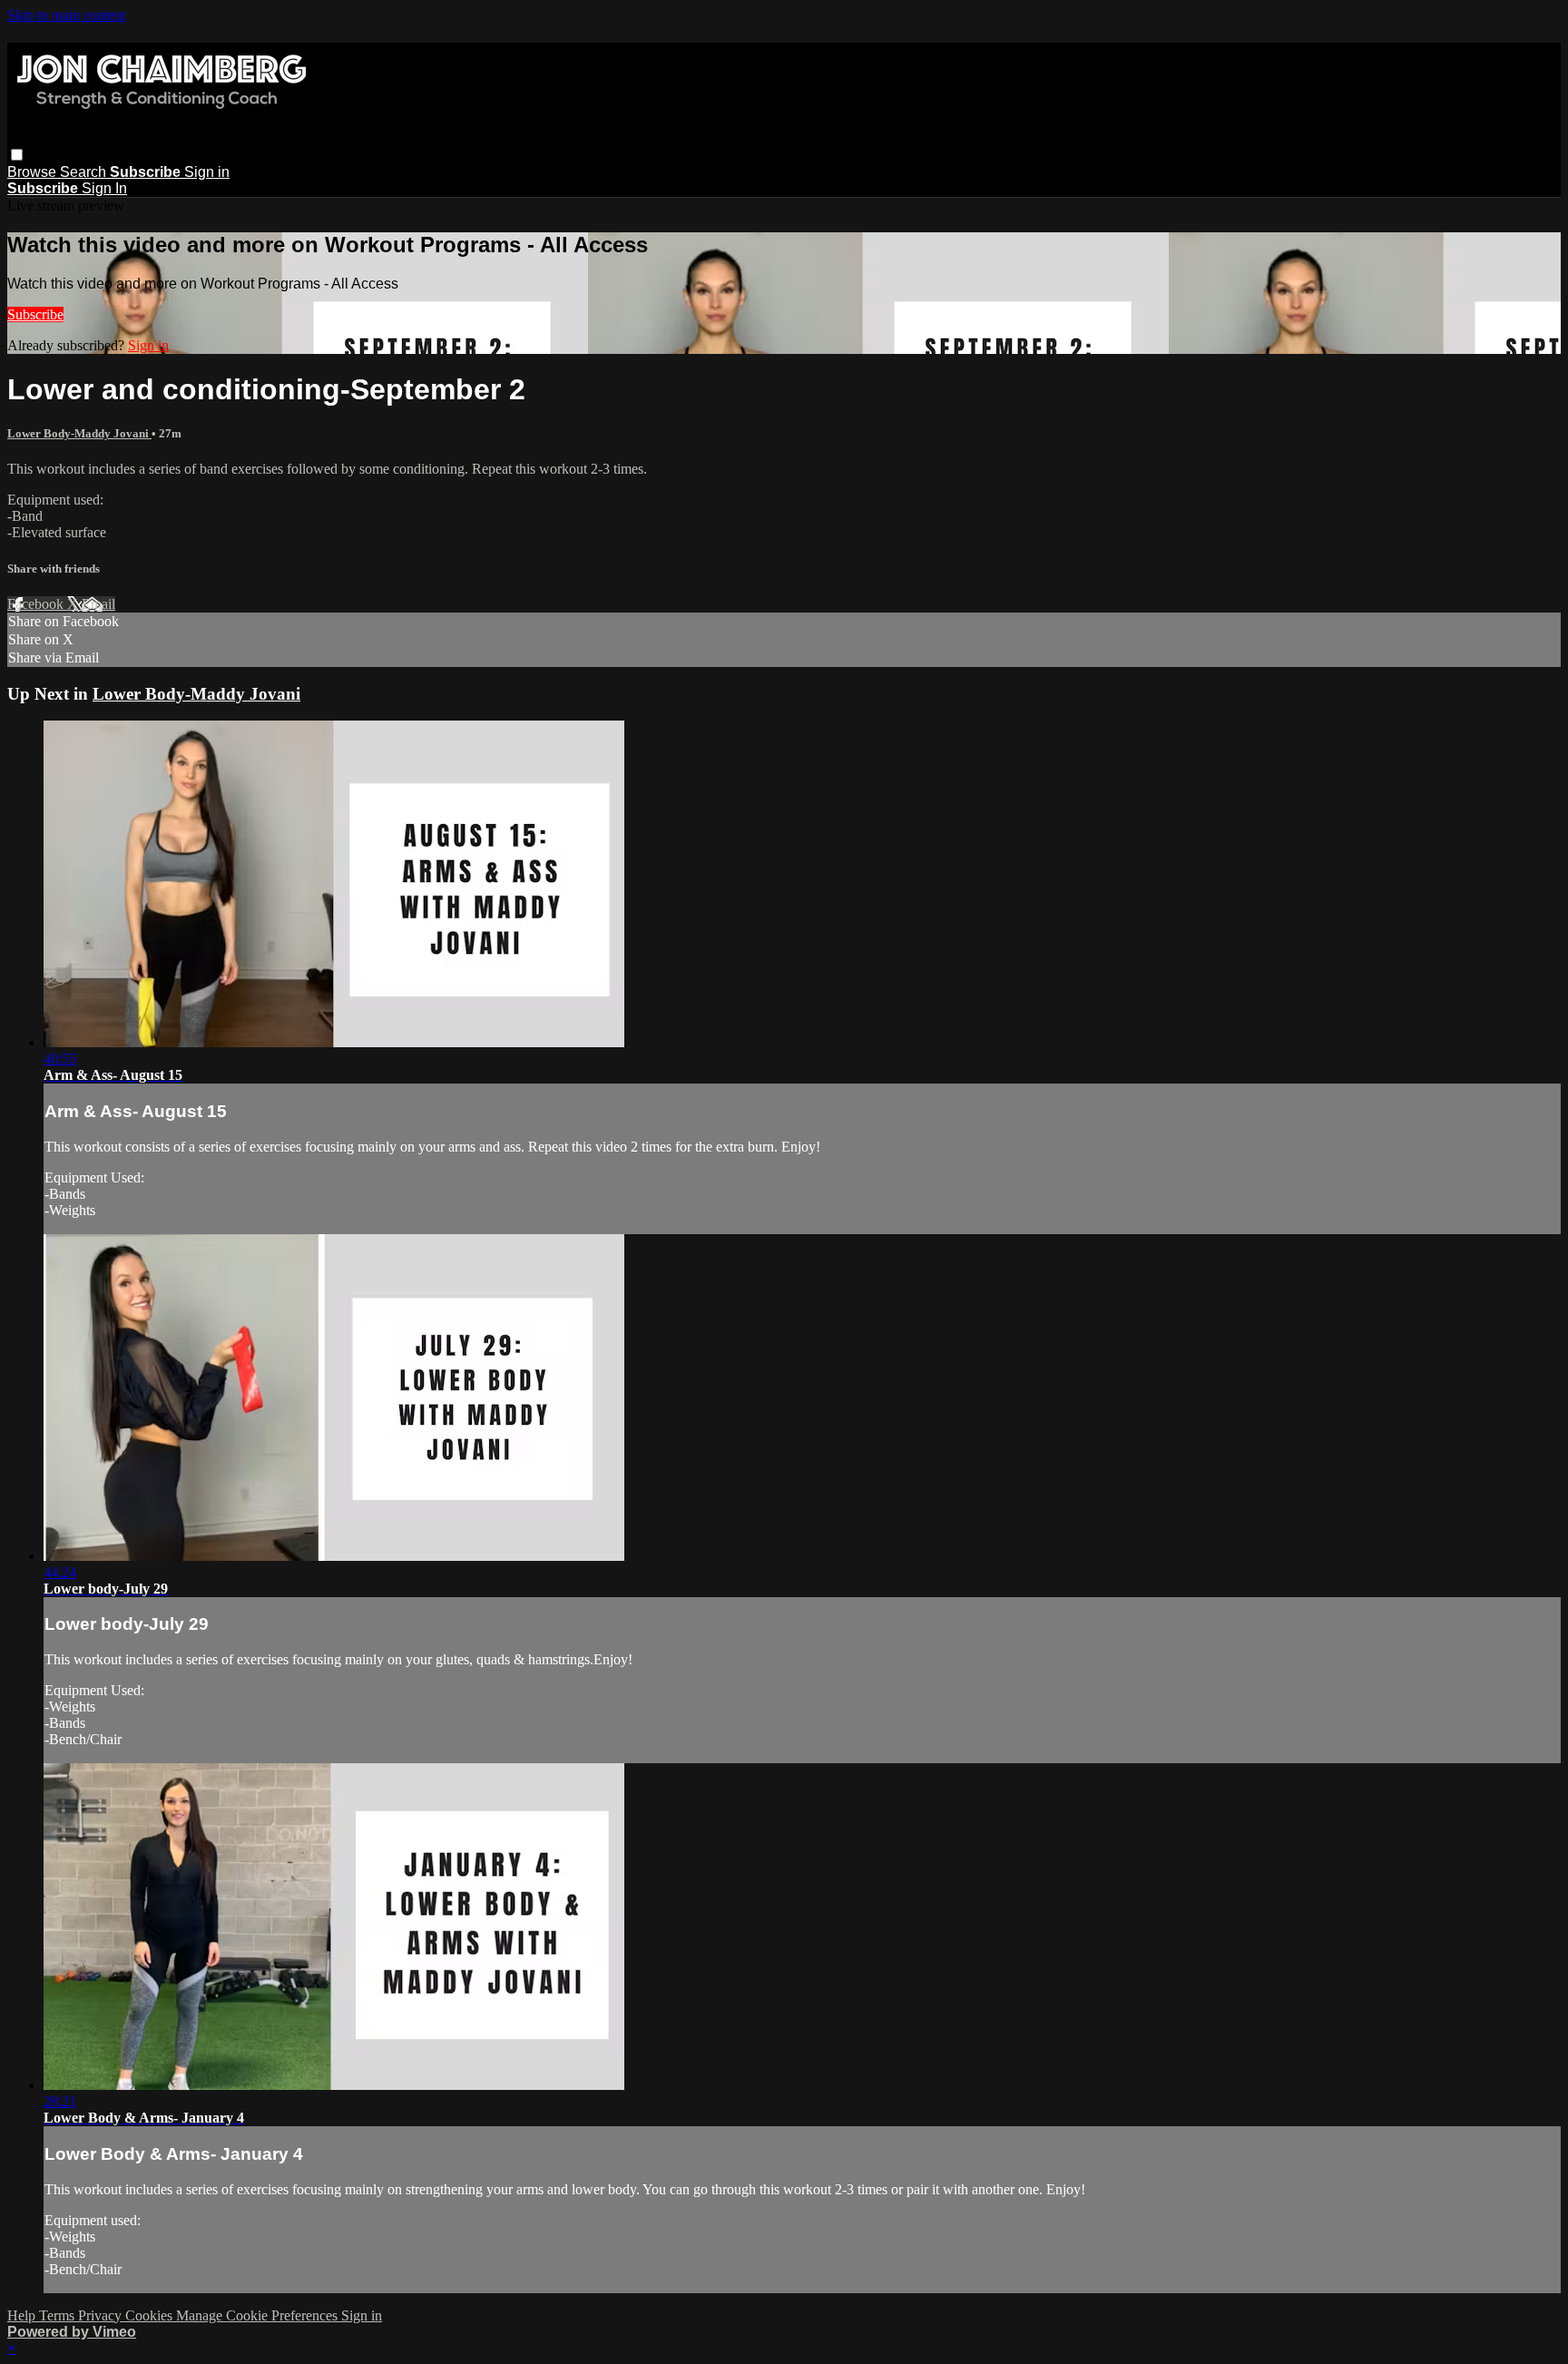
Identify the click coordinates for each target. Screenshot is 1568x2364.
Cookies (151, 2315)
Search (85, 172)
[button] (17, 155)
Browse (34, 172)
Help (23, 2315)
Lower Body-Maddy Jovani (79, 433)
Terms (59, 2315)
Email (98, 604)
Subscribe (35, 314)
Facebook (37, 604)
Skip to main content (66, 15)
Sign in (207, 172)
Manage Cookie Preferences (259, 2315)
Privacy (102, 2315)
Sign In (104, 188)
